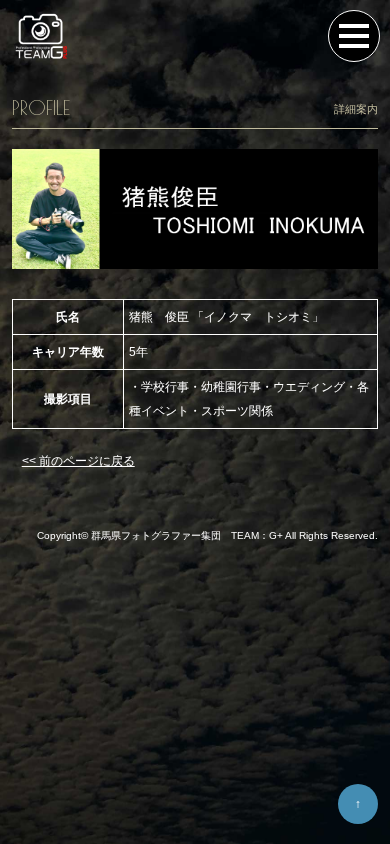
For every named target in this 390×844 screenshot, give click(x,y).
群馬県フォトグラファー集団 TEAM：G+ (187, 535)
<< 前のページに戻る (78, 461)
